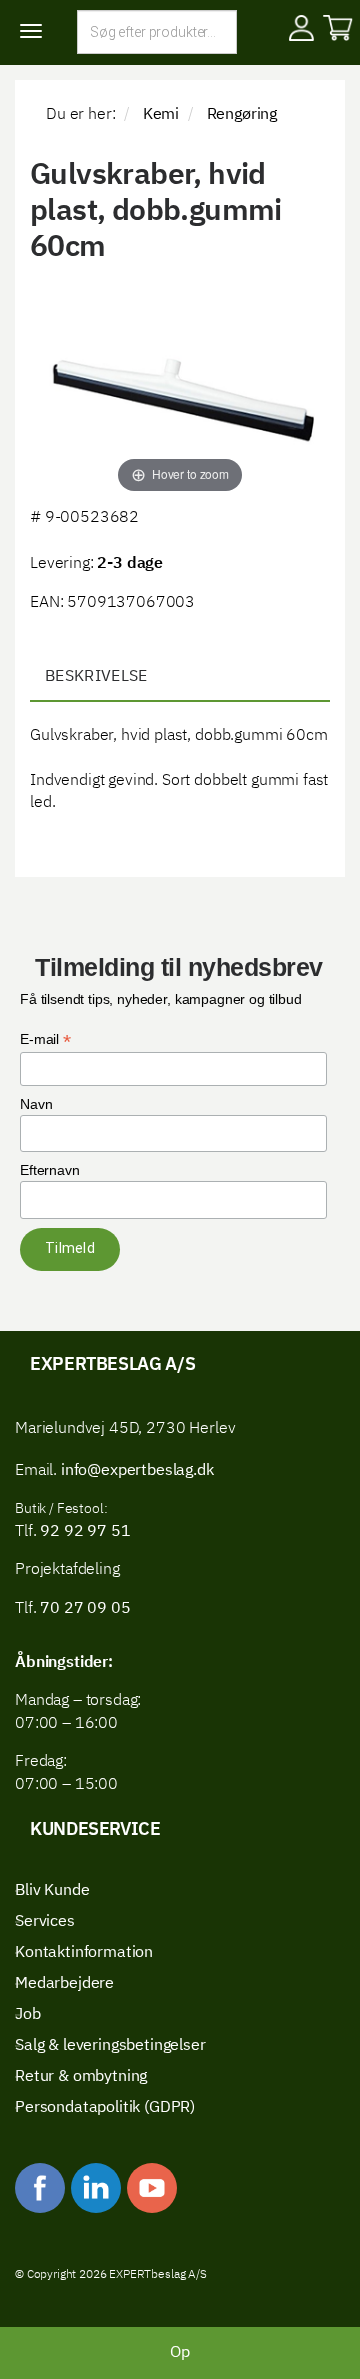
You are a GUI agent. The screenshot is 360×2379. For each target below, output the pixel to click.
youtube (152, 2188)
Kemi (161, 115)
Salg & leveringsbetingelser (110, 2046)
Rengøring (242, 115)
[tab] (180, 677)
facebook (40, 2188)
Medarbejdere (64, 1984)
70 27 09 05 (85, 1609)
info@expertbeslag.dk (137, 1471)
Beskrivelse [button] (96, 677)
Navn (36, 1104)
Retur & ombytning (81, 2077)
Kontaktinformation (84, 1953)
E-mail (45, 1039)
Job (28, 2015)
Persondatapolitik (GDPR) (105, 2108)
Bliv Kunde (52, 1891)
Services (45, 1922)
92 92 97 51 (83, 1532)
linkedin (96, 2188)
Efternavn (50, 1170)
